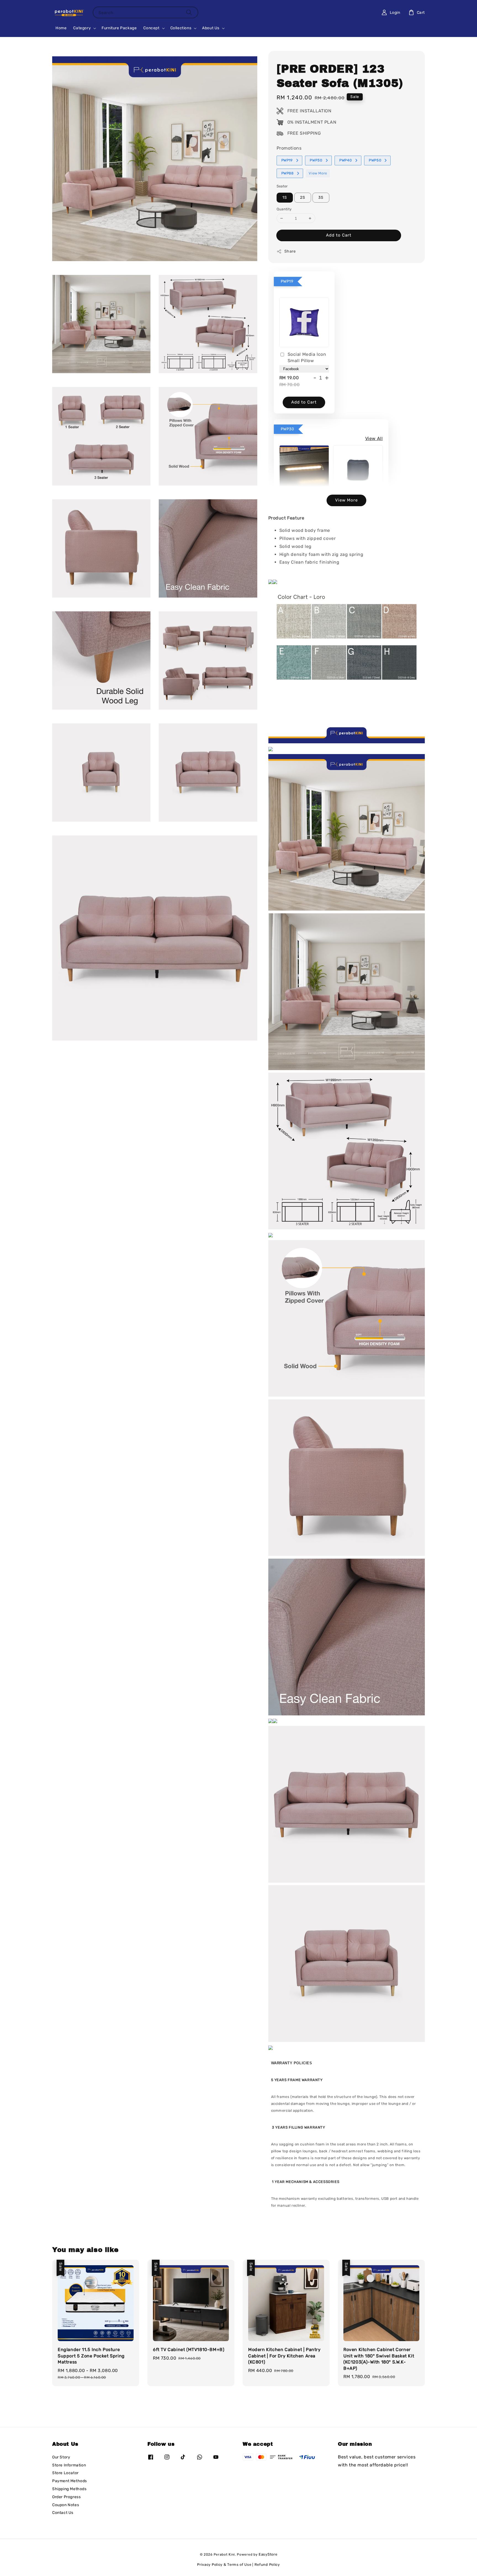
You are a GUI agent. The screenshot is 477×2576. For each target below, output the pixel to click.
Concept (151, 28)
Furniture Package (119, 28)
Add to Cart (339, 235)
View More (318, 173)
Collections (181, 28)
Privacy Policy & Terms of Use (224, 2565)
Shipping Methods (69, 2489)
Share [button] (290, 251)
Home (61, 28)
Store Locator (65, 2473)
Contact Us (63, 2513)
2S (303, 197)
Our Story (61, 2457)
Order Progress (66, 2497)
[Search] (189, 12)
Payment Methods (70, 2481)
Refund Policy (267, 2565)
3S (321, 197)
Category (82, 28)
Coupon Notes (66, 2505)
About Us (211, 28)
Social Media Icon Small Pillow (307, 357)
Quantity (284, 209)
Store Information (69, 2465)
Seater (282, 186)
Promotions (289, 148)
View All (374, 438)
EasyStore (268, 2554)
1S (285, 197)
